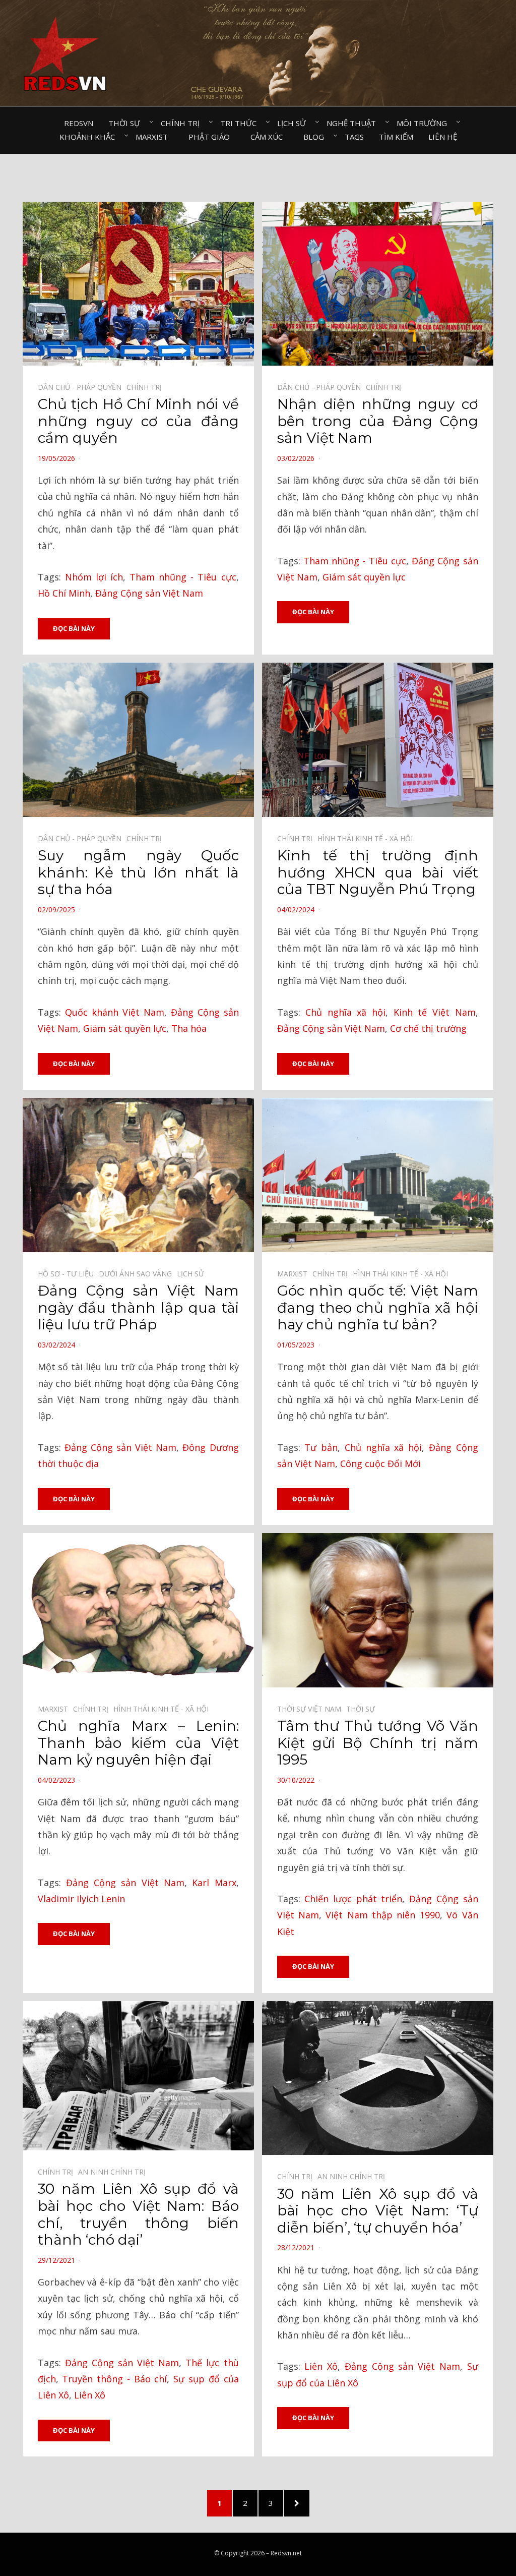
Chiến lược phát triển (353, 1899)
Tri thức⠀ (241, 123)
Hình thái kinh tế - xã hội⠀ (368, 838)
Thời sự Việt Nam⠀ (312, 1709)
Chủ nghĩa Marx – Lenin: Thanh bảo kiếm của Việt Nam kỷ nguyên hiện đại (138, 1743)
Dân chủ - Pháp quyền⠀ (82, 387)
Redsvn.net (286, 2553)
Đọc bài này (74, 628)
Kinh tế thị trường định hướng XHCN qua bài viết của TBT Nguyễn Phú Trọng (378, 872)
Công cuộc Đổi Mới (380, 1463)
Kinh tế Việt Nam (435, 1012)
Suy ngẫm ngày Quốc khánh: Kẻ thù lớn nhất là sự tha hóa (138, 872)
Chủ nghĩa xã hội (345, 1012)
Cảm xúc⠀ (269, 137)
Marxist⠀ (154, 137)
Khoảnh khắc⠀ (90, 137)
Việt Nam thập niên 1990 (383, 1915)
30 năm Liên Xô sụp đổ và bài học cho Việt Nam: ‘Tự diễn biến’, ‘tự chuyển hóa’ (378, 2211)
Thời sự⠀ (127, 123)
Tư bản (321, 1447)
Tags (354, 137)
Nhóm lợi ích (94, 577)
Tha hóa (189, 1028)
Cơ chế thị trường (428, 1028)
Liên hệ (443, 137)
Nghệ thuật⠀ (354, 123)
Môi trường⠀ (425, 123)
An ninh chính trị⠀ (114, 2172)
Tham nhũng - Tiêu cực (183, 577)
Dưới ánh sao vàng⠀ (138, 1274)
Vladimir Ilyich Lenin (81, 1899)
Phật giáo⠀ (212, 137)
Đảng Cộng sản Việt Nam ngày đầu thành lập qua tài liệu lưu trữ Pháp (138, 1307)
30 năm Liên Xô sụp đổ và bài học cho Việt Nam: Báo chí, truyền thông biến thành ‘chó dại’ (138, 2214)
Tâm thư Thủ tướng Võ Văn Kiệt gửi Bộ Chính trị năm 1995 (378, 1743)
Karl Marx (214, 1883)
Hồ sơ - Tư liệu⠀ (68, 1274)
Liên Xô (90, 2395)
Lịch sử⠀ (294, 123)
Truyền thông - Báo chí (114, 2379)
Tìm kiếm (396, 137)
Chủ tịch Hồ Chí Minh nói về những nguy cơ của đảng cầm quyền (138, 421)
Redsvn (79, 123)
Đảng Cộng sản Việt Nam (149, 593)
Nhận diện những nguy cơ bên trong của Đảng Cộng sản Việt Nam (378, 421)
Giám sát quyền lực (364, 577)
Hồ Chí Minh (64, 593)
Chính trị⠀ (183, 123)
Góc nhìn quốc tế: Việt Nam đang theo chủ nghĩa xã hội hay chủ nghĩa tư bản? (378, 1307)
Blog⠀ (316, 137)
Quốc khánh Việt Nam (115, 1012)
